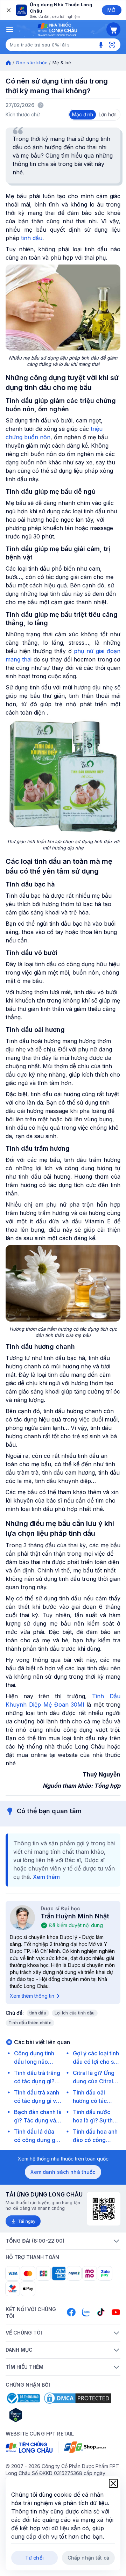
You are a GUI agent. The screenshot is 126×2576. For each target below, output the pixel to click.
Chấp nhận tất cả (88, 2558)
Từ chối (34, 2558)
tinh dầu (38, 2013)
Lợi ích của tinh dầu (75, 2013)
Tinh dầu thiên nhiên (30, 2023)
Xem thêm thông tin (32, 1996)
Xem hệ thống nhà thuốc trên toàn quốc (63, 2159)
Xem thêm (46, 1877)
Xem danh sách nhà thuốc (63, 2172)
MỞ (111, 10)
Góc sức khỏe (32, 63)
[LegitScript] (41, 2415)
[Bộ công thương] (23, 2398)
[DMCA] (78, 2398)
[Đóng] (8, 10)
